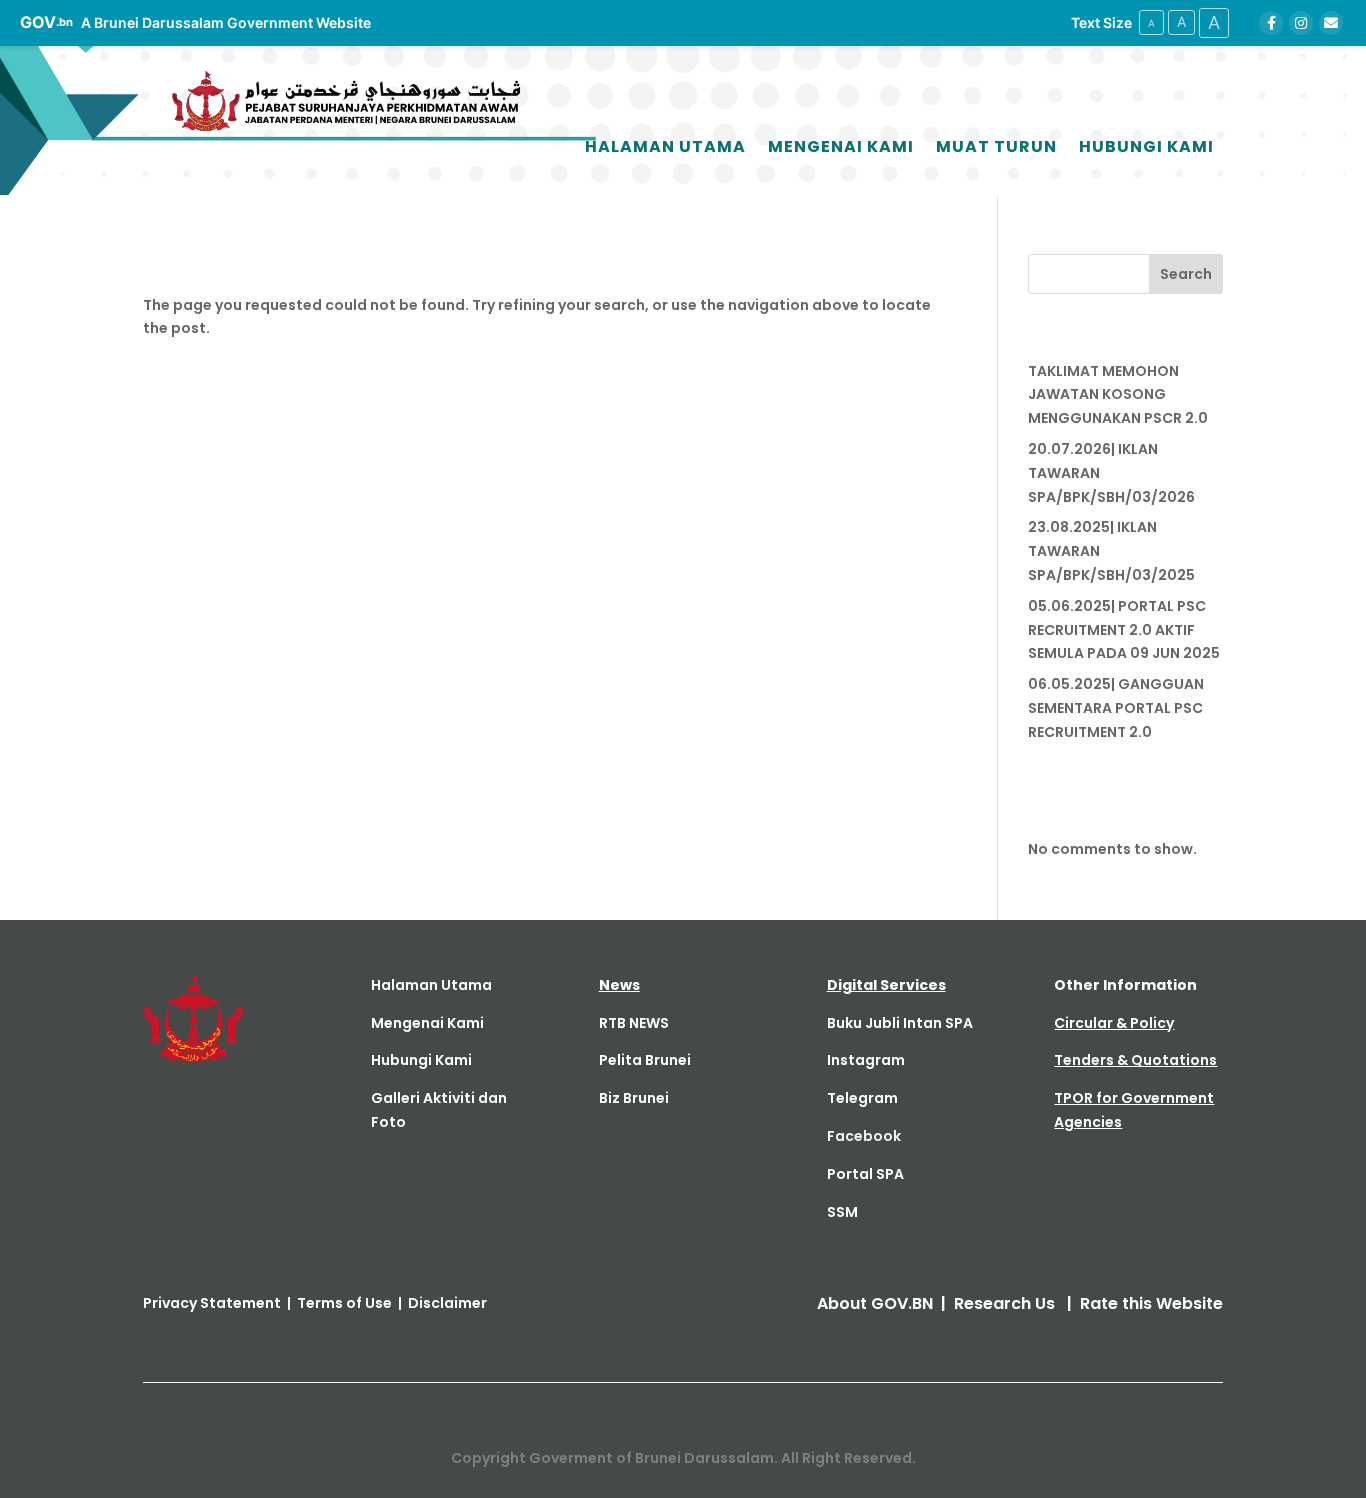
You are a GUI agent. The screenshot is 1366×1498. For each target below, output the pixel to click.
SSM (842, 1212)
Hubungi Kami (1146, 146)
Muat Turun (996, 146)
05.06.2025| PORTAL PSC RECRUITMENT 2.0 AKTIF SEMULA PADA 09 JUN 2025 (1124, 630)
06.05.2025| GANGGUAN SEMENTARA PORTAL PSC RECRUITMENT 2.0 (1116, 708)
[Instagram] (1301, 23)
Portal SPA (865, 1174)
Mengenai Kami (841, 146)
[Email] (1331, 23)
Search (1186, 274)
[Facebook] (1271, 23)
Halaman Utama (665, 146)
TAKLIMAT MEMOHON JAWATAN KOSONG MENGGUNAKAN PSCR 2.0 (1118, 395)
